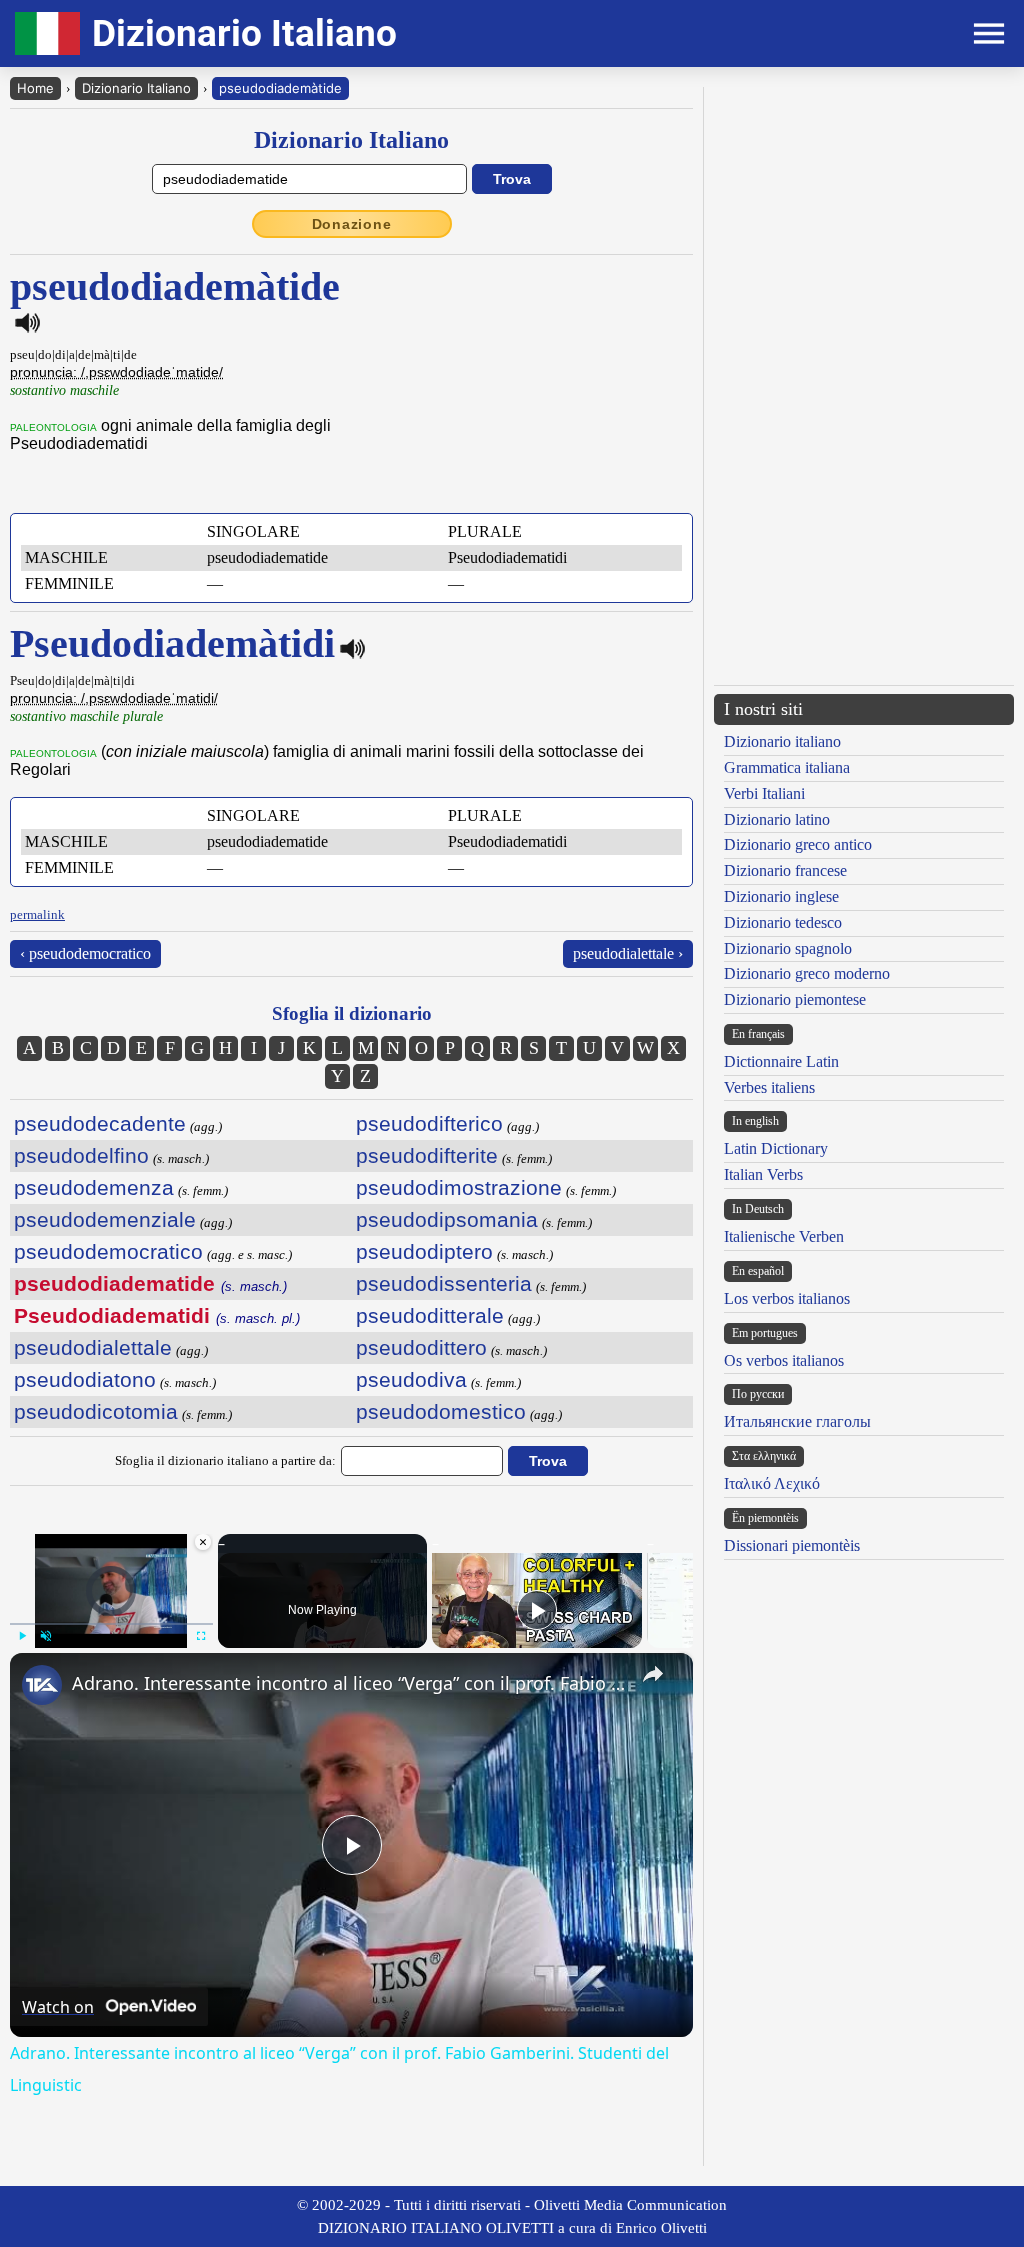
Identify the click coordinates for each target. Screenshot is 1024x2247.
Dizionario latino (777, 819)
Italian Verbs (763, 1174)
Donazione (352, 224)
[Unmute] (46, 1636)
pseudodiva (411, 1379)
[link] (42, 1685)
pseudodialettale (93, 1347)
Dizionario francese (785, 870)
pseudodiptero (424, 1251)
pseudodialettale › (628, 953)
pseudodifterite (427, 1155)
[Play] (22, 1636)
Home (35, 88)
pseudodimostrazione (459, 1187)
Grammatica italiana (787, 767)
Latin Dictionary (776, 1148)
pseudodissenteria (444, 1283)
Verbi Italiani (764, 793)
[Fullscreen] (201, 1636)
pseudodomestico (441, 1411)
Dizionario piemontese (795, 999)
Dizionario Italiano (136, 88)
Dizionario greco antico (798, 844)
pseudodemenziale (105, 1219)
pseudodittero (421, 1347)
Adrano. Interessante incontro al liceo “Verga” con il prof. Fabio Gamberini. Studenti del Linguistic (348, 1683)
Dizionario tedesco (783, 922)
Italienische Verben (784, 1236)
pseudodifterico (429, 1123)
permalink (37, 914)
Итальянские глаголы (797, 1421)
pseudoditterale (430, 1315)
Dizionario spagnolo (788, 948)
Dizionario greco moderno (807, 973)
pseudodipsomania (447, 1219)
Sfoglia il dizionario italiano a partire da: (225, 1460)
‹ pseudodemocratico (85, 953)
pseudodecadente (100, 1123)
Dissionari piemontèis (792, 1545)
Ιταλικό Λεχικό (772, 1483)
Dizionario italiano (782, 741)
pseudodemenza (94, 1187)
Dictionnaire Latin (781, 1061)
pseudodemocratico (108, 1251)
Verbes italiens (769, 1087)
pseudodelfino (81, 1155)
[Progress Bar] (111, 1624)
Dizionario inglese (781, 896)
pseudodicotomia (96, 1411)
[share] (653, 1674)
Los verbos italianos (787, 1298)
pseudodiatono (85, 1379)
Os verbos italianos (784, 1360)
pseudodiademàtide (280, 88)
